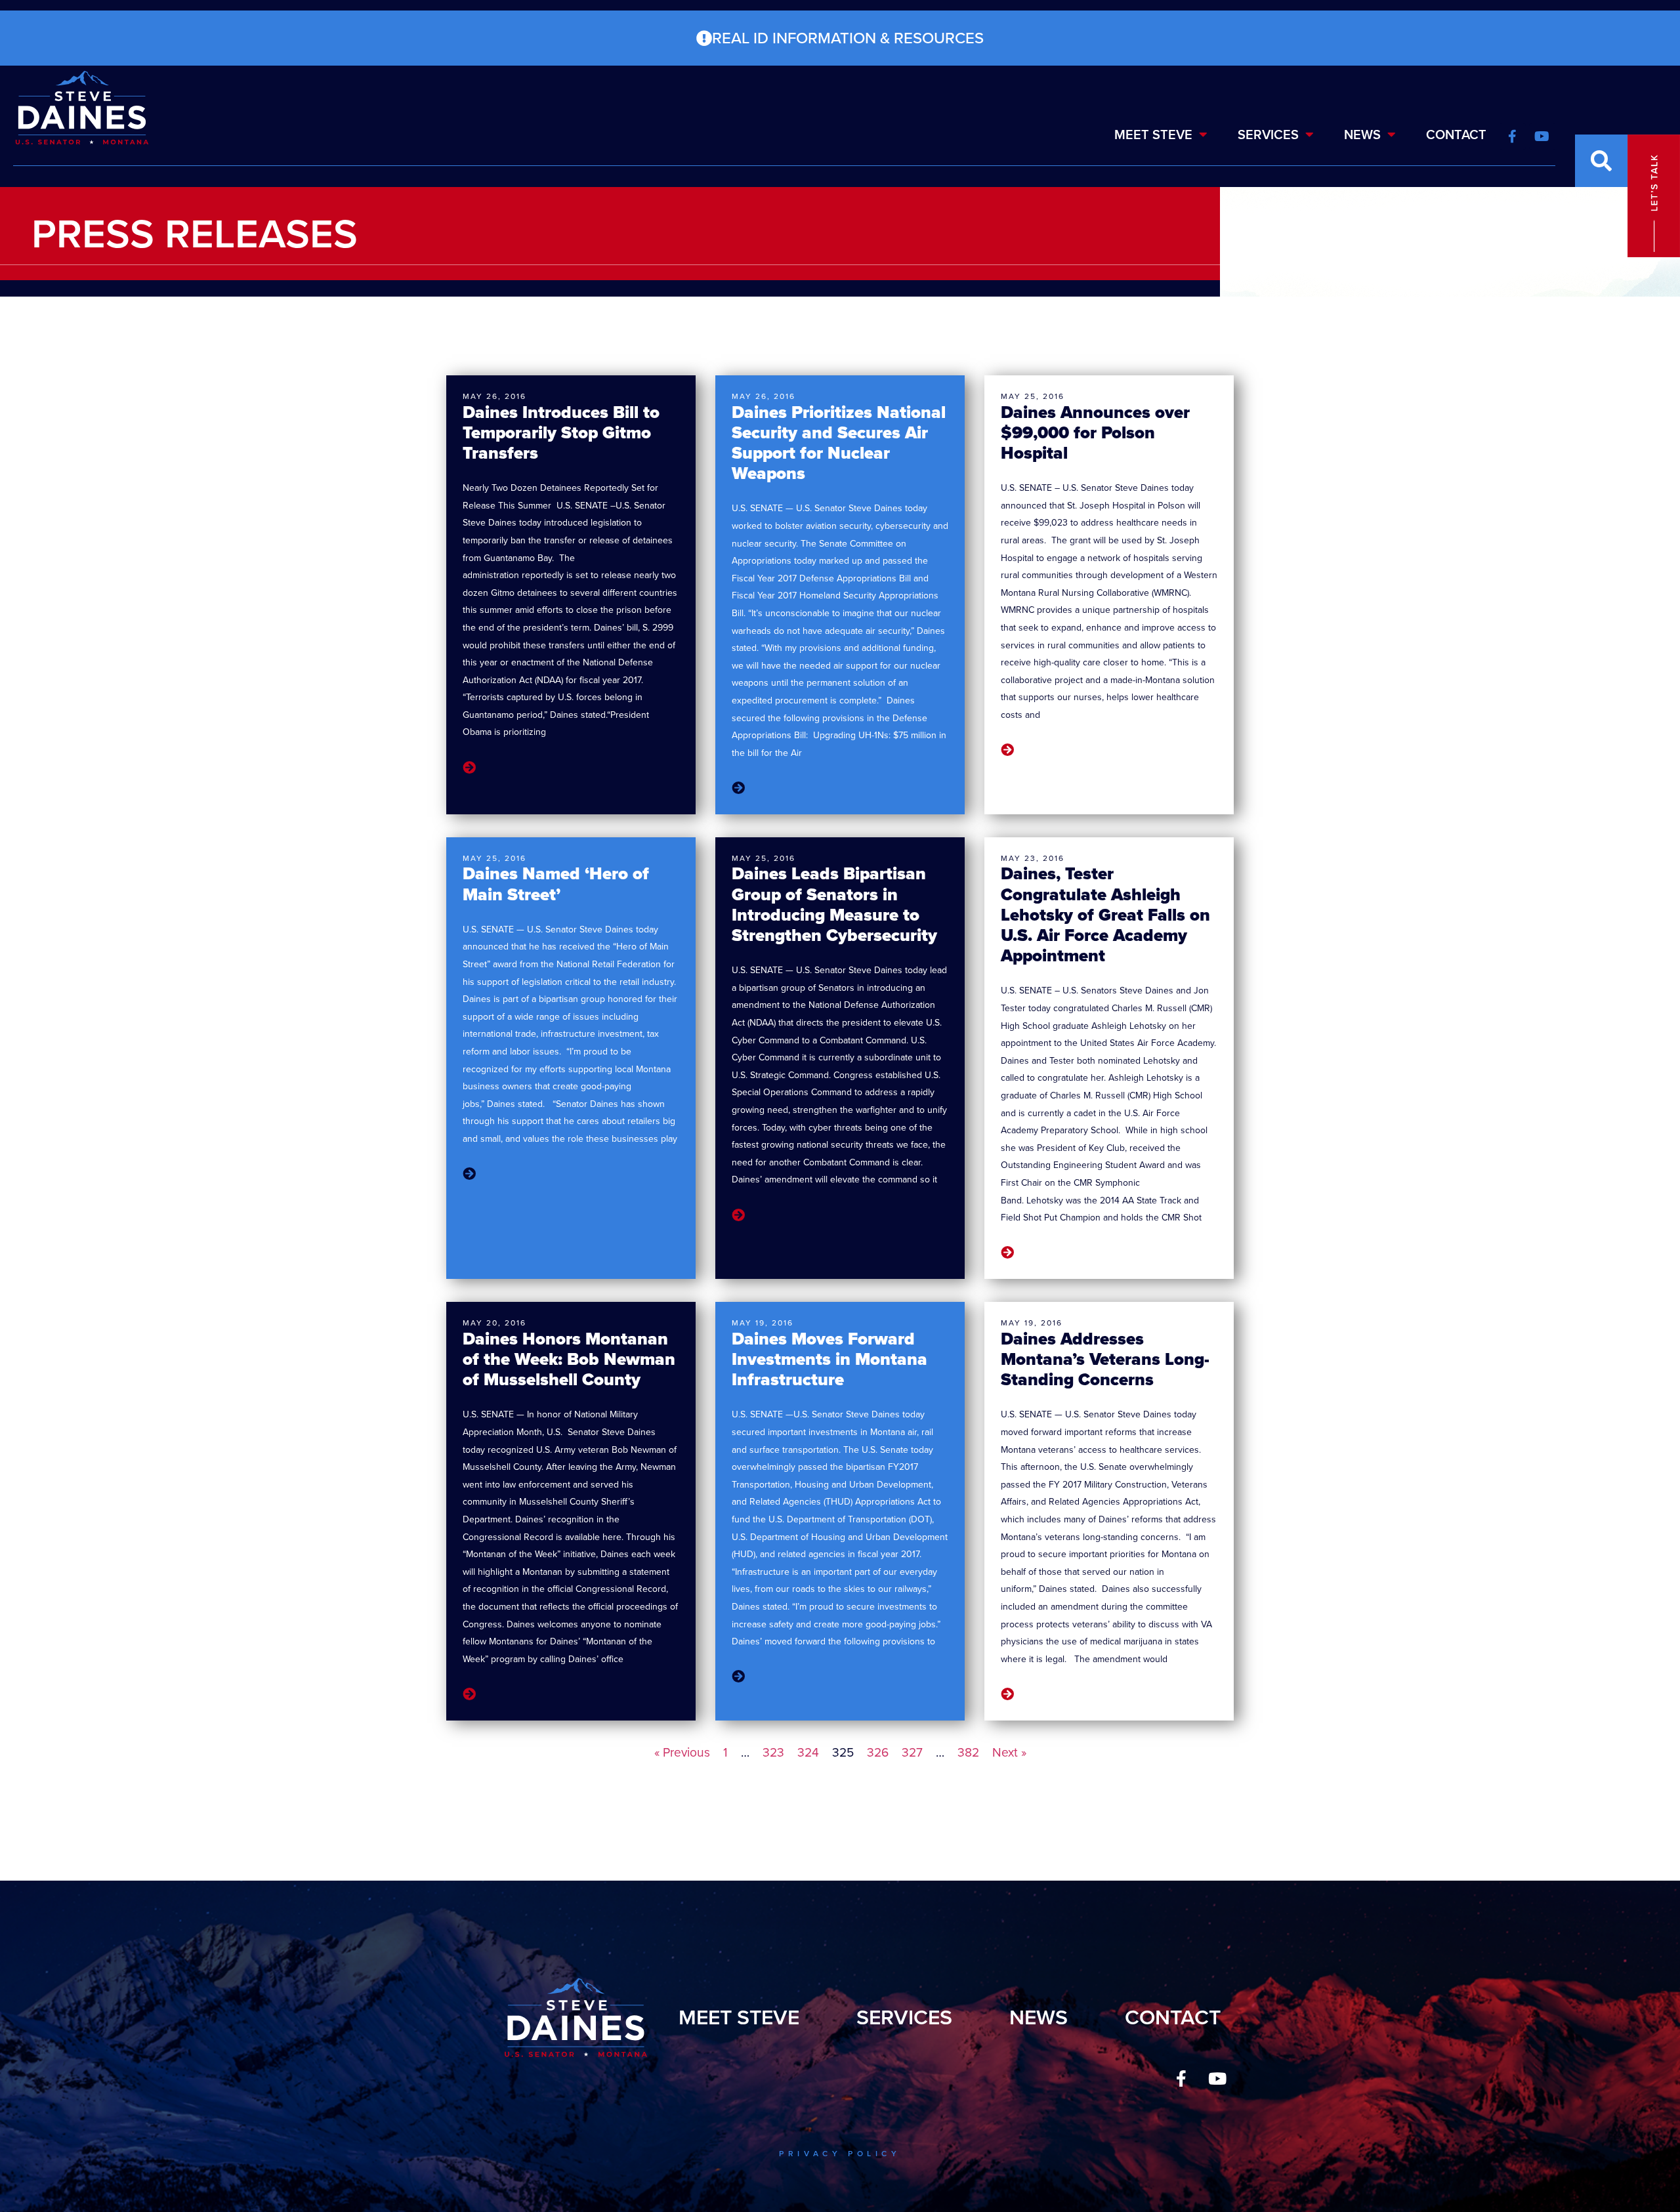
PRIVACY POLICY (840, 2154)
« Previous (682, 1752)
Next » (1009, 1752)
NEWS (1362, 135)
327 (912, 1752)
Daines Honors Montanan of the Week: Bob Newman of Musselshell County (569, 1359)
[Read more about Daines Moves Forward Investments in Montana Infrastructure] (738, 1677)
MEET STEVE (1153, 135)
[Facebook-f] (1181, 2079)
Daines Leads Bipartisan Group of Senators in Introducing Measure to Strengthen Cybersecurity (834, 904)
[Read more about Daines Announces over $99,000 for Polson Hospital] (1007, 750)
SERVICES (1268, 135)
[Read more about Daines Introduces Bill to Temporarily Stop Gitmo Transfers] (469, 768)
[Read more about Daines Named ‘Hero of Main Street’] (469, 1175)
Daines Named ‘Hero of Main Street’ (556, 884)
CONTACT (1456, 135)
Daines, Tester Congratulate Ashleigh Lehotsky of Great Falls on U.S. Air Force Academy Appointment (1105, 914)
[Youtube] (1217, 2079)
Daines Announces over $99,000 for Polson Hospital (1095, 432)
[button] (1601, 161)
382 (968, 1752)
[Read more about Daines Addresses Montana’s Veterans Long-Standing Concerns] (1007, 1694)
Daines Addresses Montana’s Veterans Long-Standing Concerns (1105, 1359)
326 (878, 1752)
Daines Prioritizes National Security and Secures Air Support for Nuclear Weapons (839, 443)
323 (773, 1752)
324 (808, 1752)
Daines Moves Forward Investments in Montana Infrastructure (829, 1359)
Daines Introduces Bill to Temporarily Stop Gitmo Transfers (561, 432)
